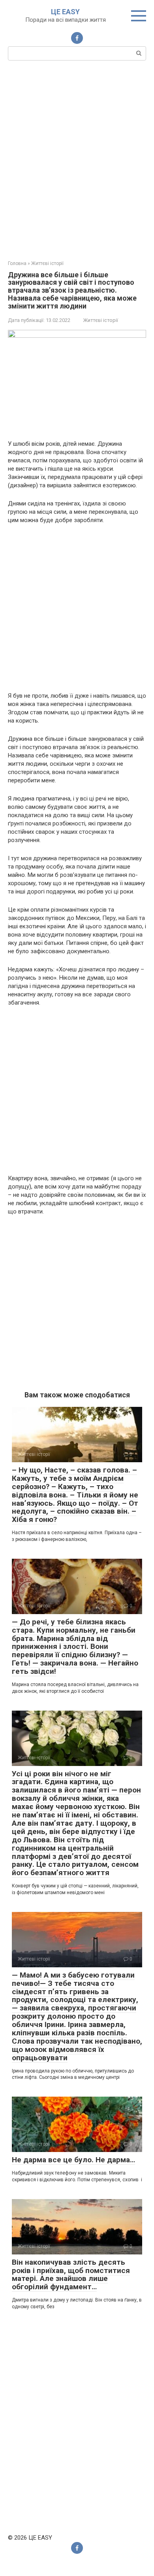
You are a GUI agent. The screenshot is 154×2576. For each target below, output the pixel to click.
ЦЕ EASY (65, 12)
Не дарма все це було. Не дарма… (73, 2160)
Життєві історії (101, 320)
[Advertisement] (77, 159)
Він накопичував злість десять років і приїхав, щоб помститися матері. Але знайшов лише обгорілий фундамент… (71, 2275)
